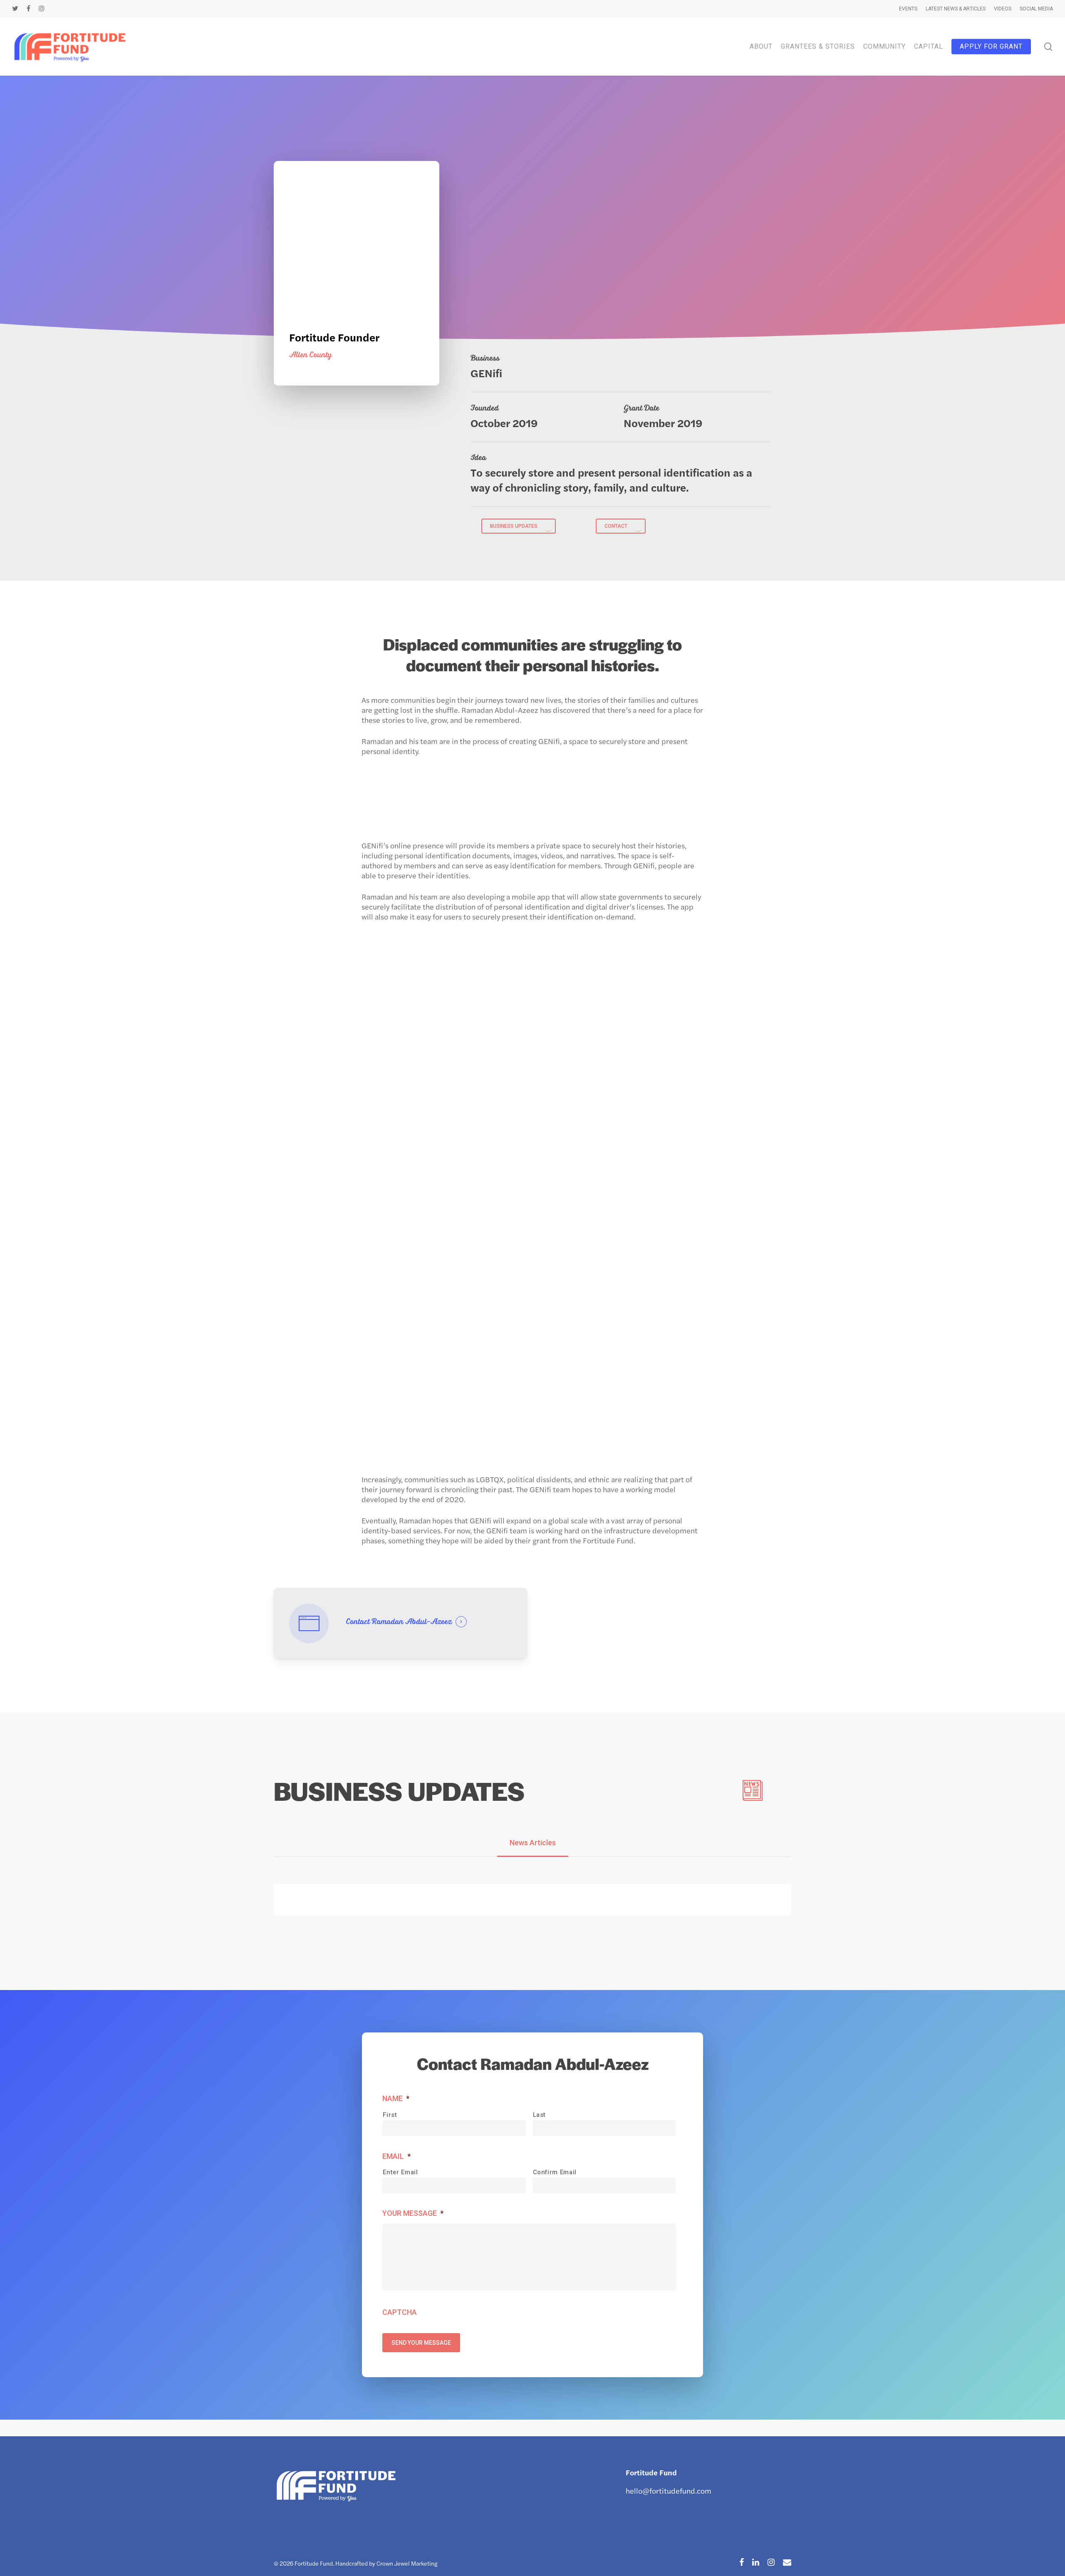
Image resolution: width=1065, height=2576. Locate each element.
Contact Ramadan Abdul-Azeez (399, 1622)
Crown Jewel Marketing (407, 2563)
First (390, 2115)
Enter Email (400, 2172)
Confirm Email (555, 2172)
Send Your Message (421, 2343)
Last (540, 2115)
